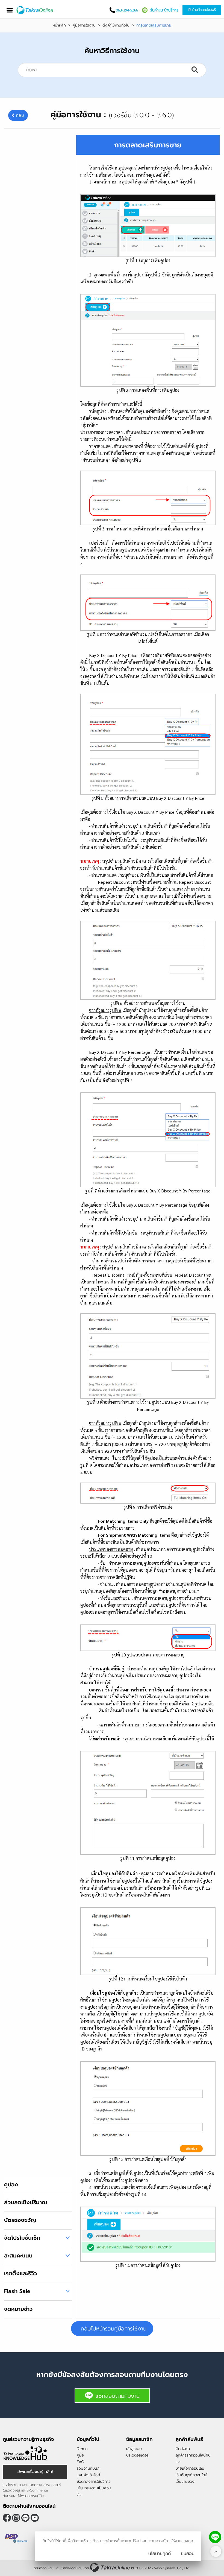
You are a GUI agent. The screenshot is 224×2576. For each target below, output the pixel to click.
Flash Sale (17, 2291)
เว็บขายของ (185, 2482)
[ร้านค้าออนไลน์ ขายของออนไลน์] (110, 2567)
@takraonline (25, 2518)
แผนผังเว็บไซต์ (88, 2475)
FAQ (80, 2462)
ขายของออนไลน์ (71, 2568)
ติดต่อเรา (183, 2449)
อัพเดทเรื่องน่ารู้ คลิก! (35, 2472)
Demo (82, 2449)
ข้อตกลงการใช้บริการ (94, 2482)
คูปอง (11, 2184)
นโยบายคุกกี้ (160, 2554)
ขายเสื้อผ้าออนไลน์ (190, 2468)
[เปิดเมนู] (10, 10)
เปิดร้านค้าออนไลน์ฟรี (202, 10)
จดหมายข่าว (18, 2309)
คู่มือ (80, 2455)
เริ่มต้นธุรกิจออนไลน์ (191, 2475)
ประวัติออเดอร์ (137, 2455)
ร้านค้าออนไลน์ (44, 2568)
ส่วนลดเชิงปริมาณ (26, 2202)
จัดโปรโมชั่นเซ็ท (22, 2238)
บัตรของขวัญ (20, 2220)
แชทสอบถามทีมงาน (118, 2396)
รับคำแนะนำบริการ (164, 10)
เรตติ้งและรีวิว (20, 2273)
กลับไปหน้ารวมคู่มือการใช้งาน (114, 2329)
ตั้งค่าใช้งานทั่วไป (116, 25)
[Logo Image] (35, 10)
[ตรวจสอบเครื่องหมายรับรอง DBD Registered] (16, 2538)
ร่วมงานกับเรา (88, 2468)
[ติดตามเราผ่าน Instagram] (16, 2518)
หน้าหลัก (59, 25)
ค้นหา (195, 70)
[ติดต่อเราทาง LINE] (215, 2537)
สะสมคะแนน (18, 2256)
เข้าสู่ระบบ (134, 2449)
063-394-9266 (127, 10)
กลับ (20, 115)
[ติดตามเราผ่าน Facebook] (7, 2518)
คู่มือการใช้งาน (84, 25)
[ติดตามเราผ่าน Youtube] (35, 2518)
